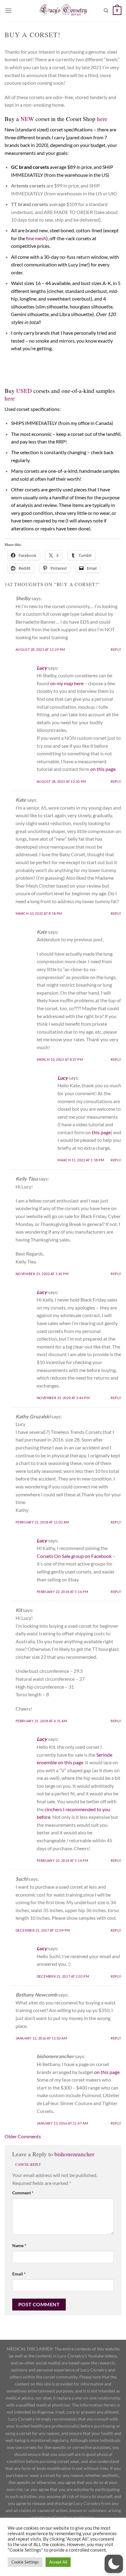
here (102, 119)
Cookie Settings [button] (25, 2562)
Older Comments (23, 2136)
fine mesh (36, 238)
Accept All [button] (58, 2562)
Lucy (42, 668)
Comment (23, 2193)
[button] (114, 2564)
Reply (116, 649)
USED (24, 391)
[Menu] (8, 11)
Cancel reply (28, 2164)
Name (19, 2245)
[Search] (106, 11)
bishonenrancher (74, 2154)
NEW (27, 119)
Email (19, 2274)
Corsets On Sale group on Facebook (74, 1556)
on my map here (67, 683)
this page (101, 1132)
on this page (103, 769)
